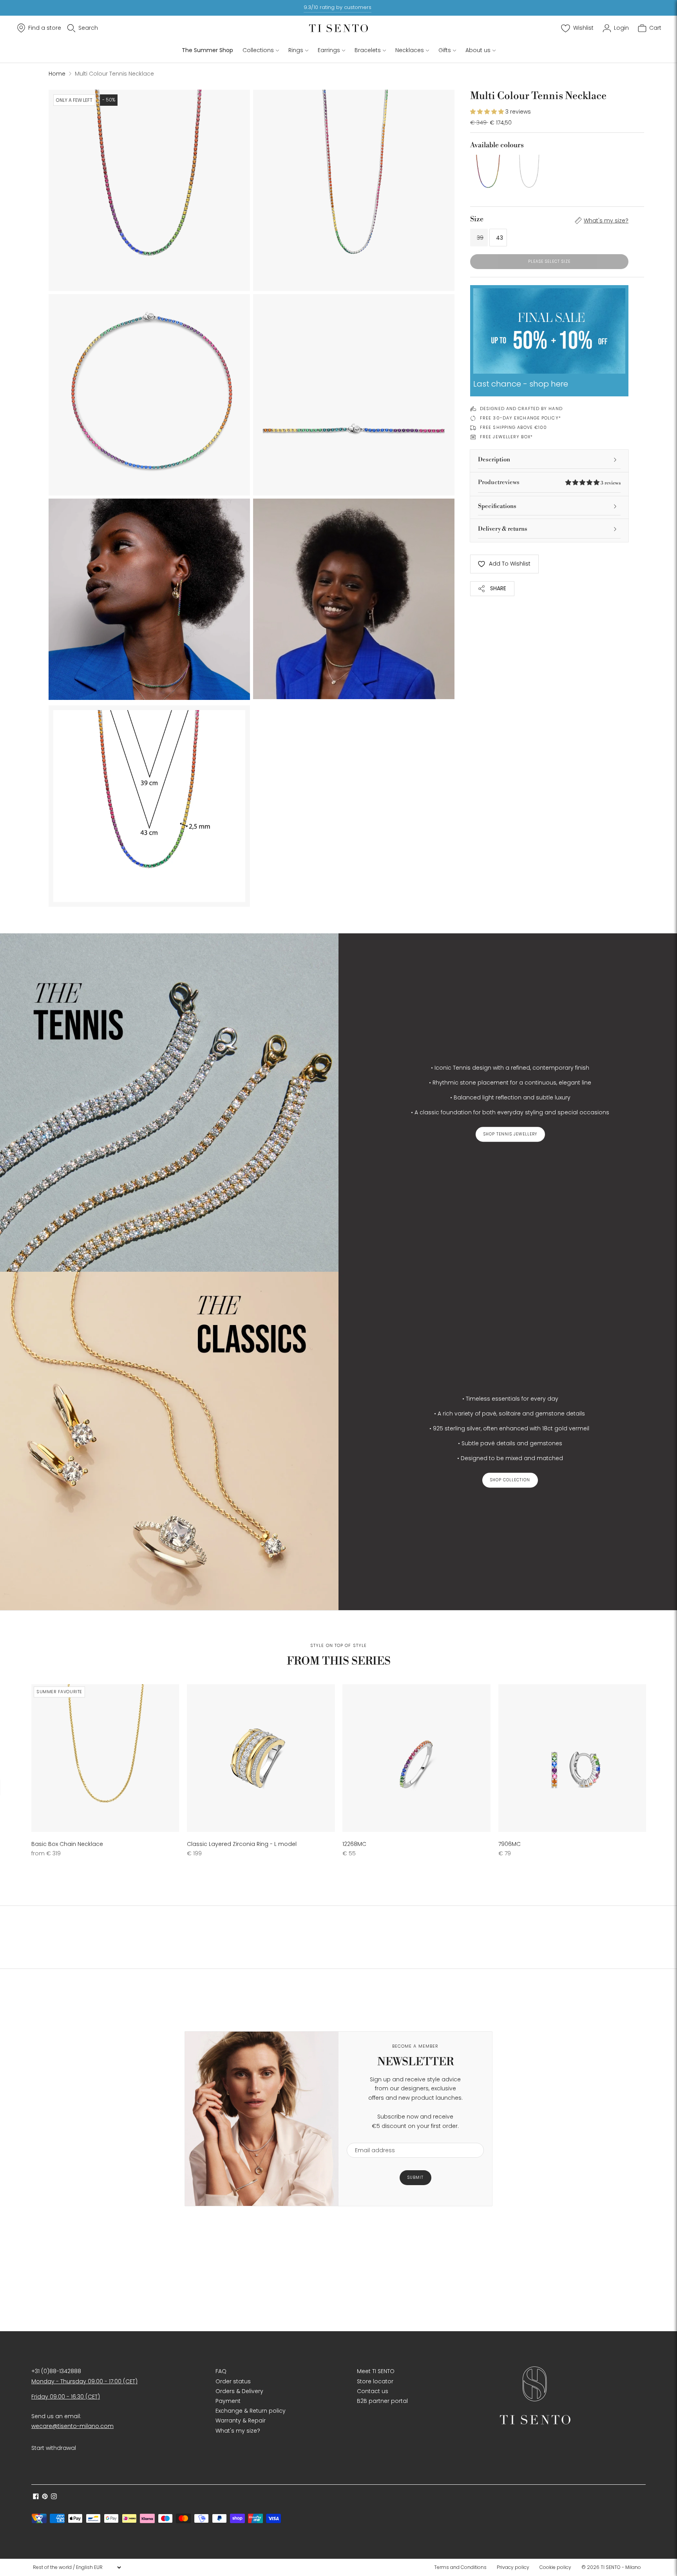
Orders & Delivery (239, 2391)
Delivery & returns (503, 529)
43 (500, 238)
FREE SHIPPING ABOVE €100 (513, 427)
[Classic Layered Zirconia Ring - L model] (261, 1758)
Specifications (497, 506)
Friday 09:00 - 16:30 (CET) (66, 2397)
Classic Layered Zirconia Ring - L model (242, 1844)
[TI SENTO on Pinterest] (45, 2497)
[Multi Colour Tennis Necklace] (488, 173)
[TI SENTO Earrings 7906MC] (572, 1758)
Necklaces (410, 50)
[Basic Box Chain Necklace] (105, 1758)
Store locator (375, 2381)
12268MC (354, 1844)
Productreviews (549, 482)
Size (477, 219)
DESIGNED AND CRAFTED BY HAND (521, 409)
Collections (258, 50)
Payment (228, 2401)
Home (57, 74)
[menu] (77, 2567)
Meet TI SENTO (376, 2371)
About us (478, 50)
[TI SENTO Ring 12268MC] (416, 1758)
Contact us (373, 2391)
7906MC (510, 1844)
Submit (415, 2177)
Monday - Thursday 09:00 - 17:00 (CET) (84, 2381)
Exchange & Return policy (251, 2411)
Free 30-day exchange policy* (520, 418)
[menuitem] (463, 2567)
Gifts (445, 50)
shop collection (510, 1480)
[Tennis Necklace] (529, 173)
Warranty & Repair (241, 2421)
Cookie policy (555, 2567)
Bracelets (368, 50)
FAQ (221, 2371)
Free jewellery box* (506, 437)
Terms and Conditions (460, 2567)
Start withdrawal (54, 2448)
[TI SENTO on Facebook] (36, 2497)
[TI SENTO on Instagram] (54, 2497)
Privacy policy (513, 2567)
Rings (296, 50)
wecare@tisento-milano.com (72, 2426)
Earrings (329, 50)
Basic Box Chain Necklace (67, 1844)
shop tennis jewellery (510, 1134)
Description (494, 460)
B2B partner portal (382, 2401)
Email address (371, 2138)
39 (480, 238)
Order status (233, 2381)
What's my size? (606, 221)
